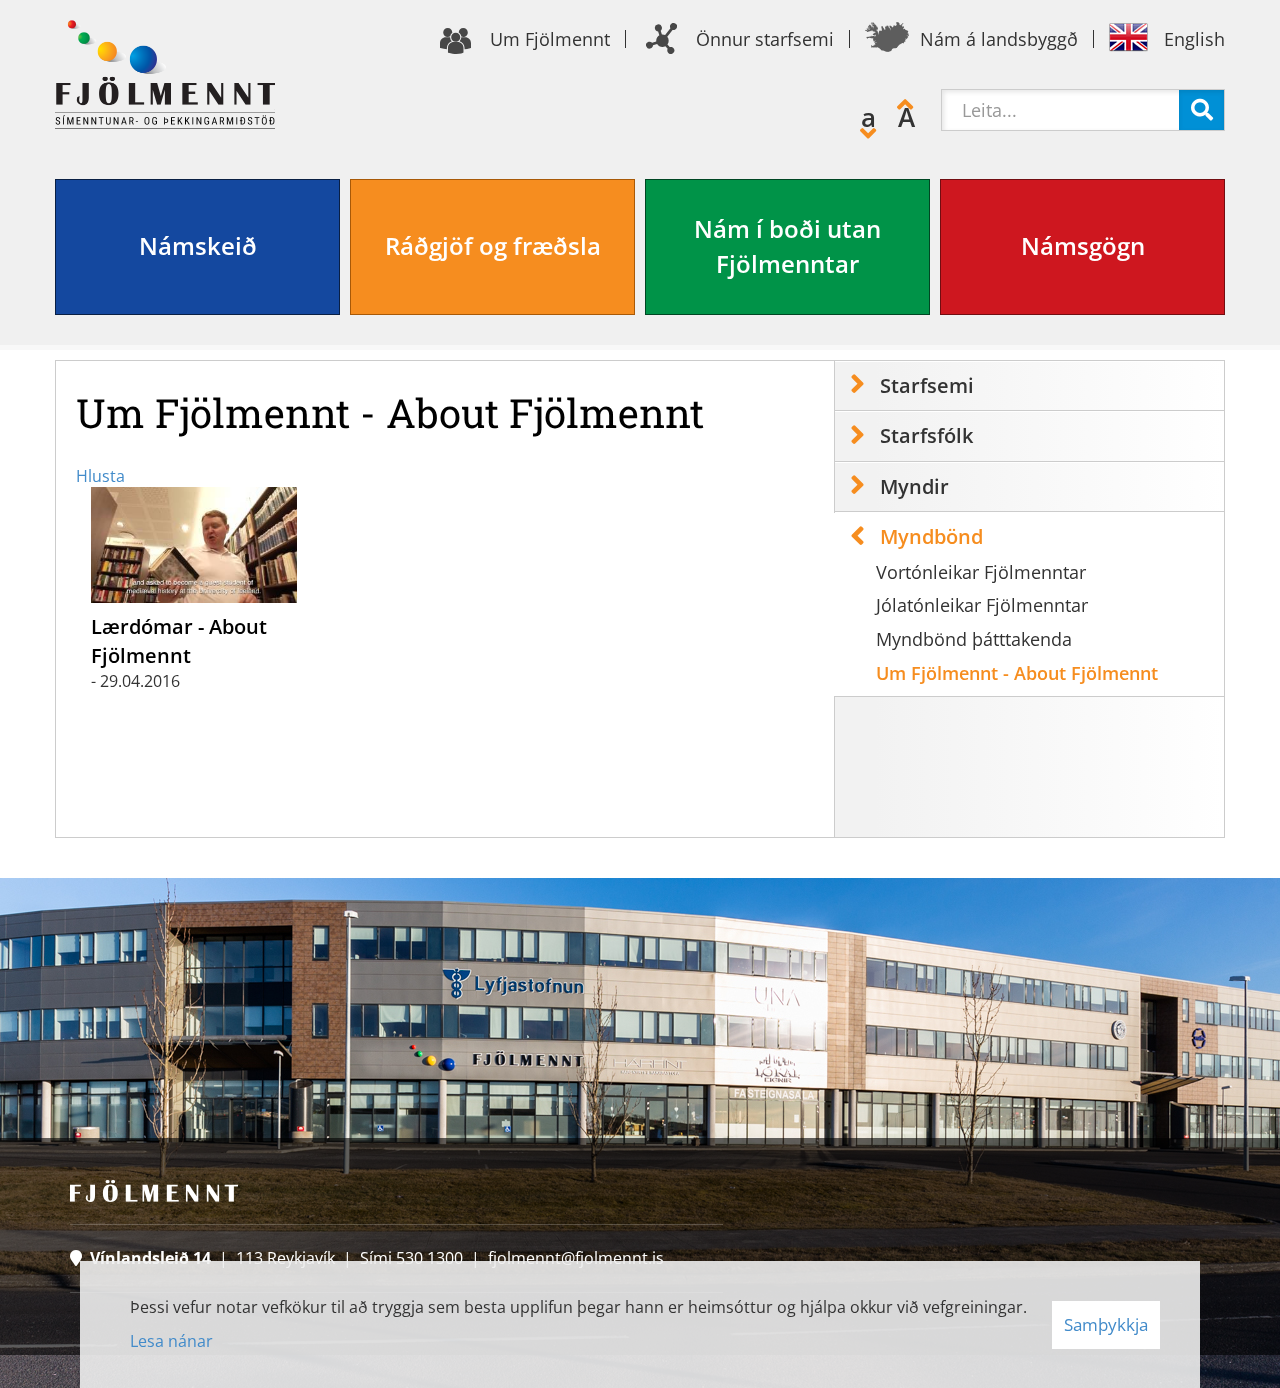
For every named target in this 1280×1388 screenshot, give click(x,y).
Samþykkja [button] (1106, 1324)
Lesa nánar (171, 1341)
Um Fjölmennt (550, 39)
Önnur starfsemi (765, 39)
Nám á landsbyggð (999, 39)
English (1194, 39)
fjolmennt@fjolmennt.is (576, 1258)
